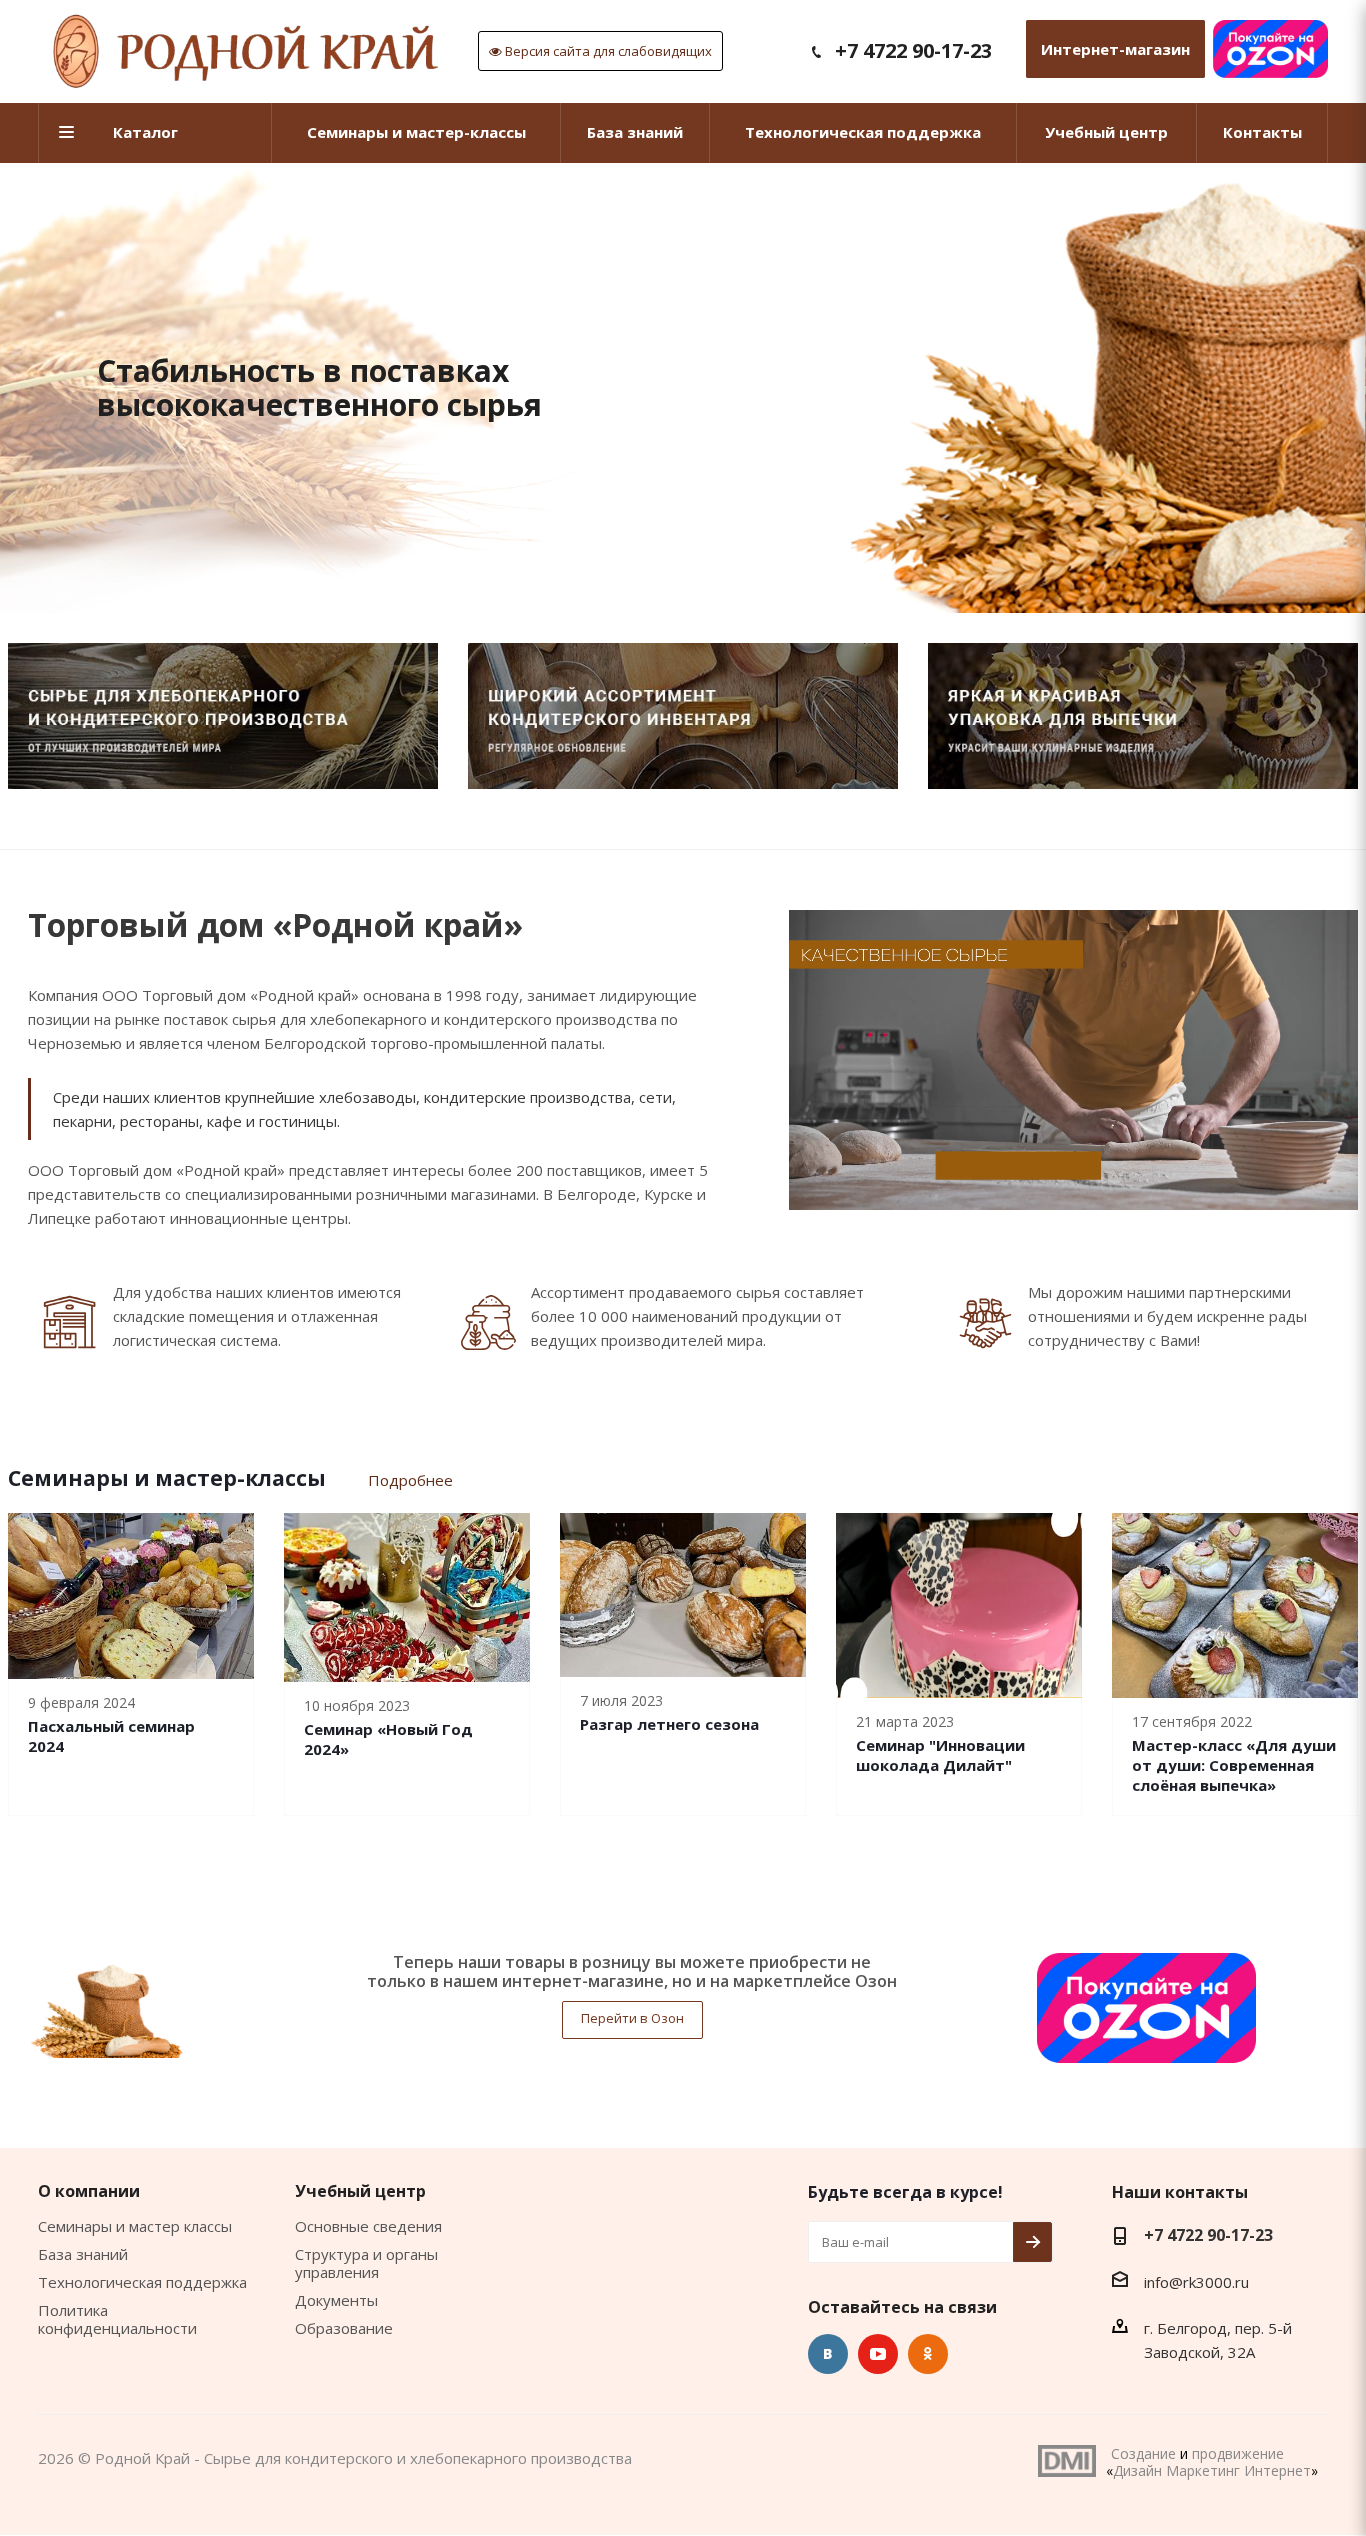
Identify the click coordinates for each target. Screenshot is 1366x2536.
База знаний (83, 2254)
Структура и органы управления (366, 2263)
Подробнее (410, 1480)
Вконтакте (828, 2354)
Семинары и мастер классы (135, 2226)
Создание (1143, 2453)
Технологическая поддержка (142, 2282)
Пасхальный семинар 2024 (111, 1736)
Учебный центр (360, 2191)
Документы (336, 2300)
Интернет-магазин (1115, 49)
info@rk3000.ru (1196, 2282)
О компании (89, 2191)
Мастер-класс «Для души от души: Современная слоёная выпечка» (1234, 1765)
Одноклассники (928, 2354)
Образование (344, 2328)
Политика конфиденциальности (117, 2319)
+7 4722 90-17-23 (913, 50)
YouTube (878, 2354)
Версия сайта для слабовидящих (607, 51)
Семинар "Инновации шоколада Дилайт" (940, 1755)
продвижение (1238, 2453)
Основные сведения (368, 2226)
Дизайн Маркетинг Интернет (1067, 2461)
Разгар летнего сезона (669, 1724)
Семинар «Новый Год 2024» (388, 1739)
